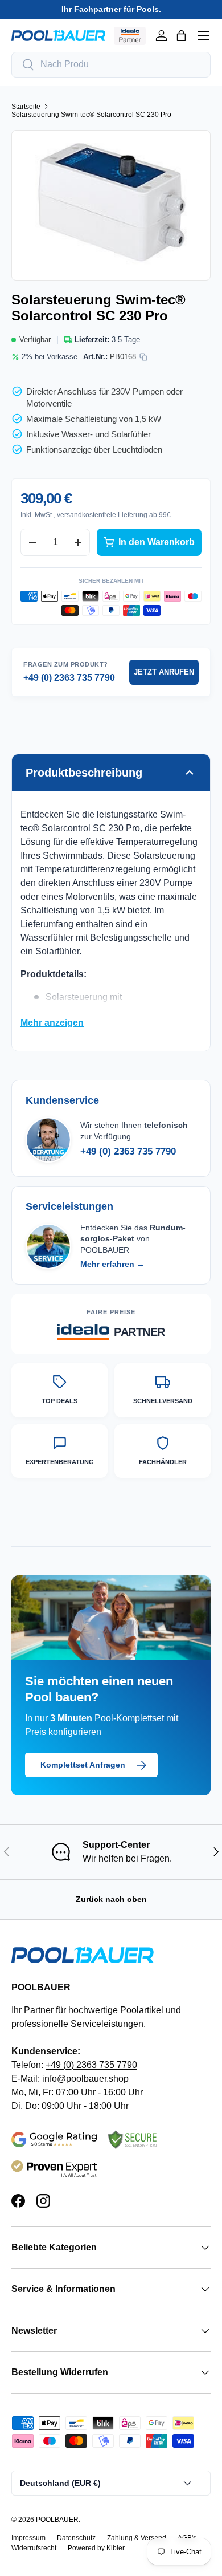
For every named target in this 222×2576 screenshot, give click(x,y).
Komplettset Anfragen (83, 1765)
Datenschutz (76, 2538)
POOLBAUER (57, 2520)
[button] (181, 36)
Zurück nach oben (111, 1899)
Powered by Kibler (96, 2548)
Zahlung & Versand (137, 2538)
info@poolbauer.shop (85, 2079)
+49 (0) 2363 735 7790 (69, 678)
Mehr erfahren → (112, 1264)
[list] (111, 205)
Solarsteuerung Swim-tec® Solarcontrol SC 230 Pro (91, 115)
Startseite (26, 107)
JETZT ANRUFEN (164, 672)
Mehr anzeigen (52, 1023)
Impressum (28, 2538)
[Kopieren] (143, 357)
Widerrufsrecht (34, 2548)
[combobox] (111, 65)
